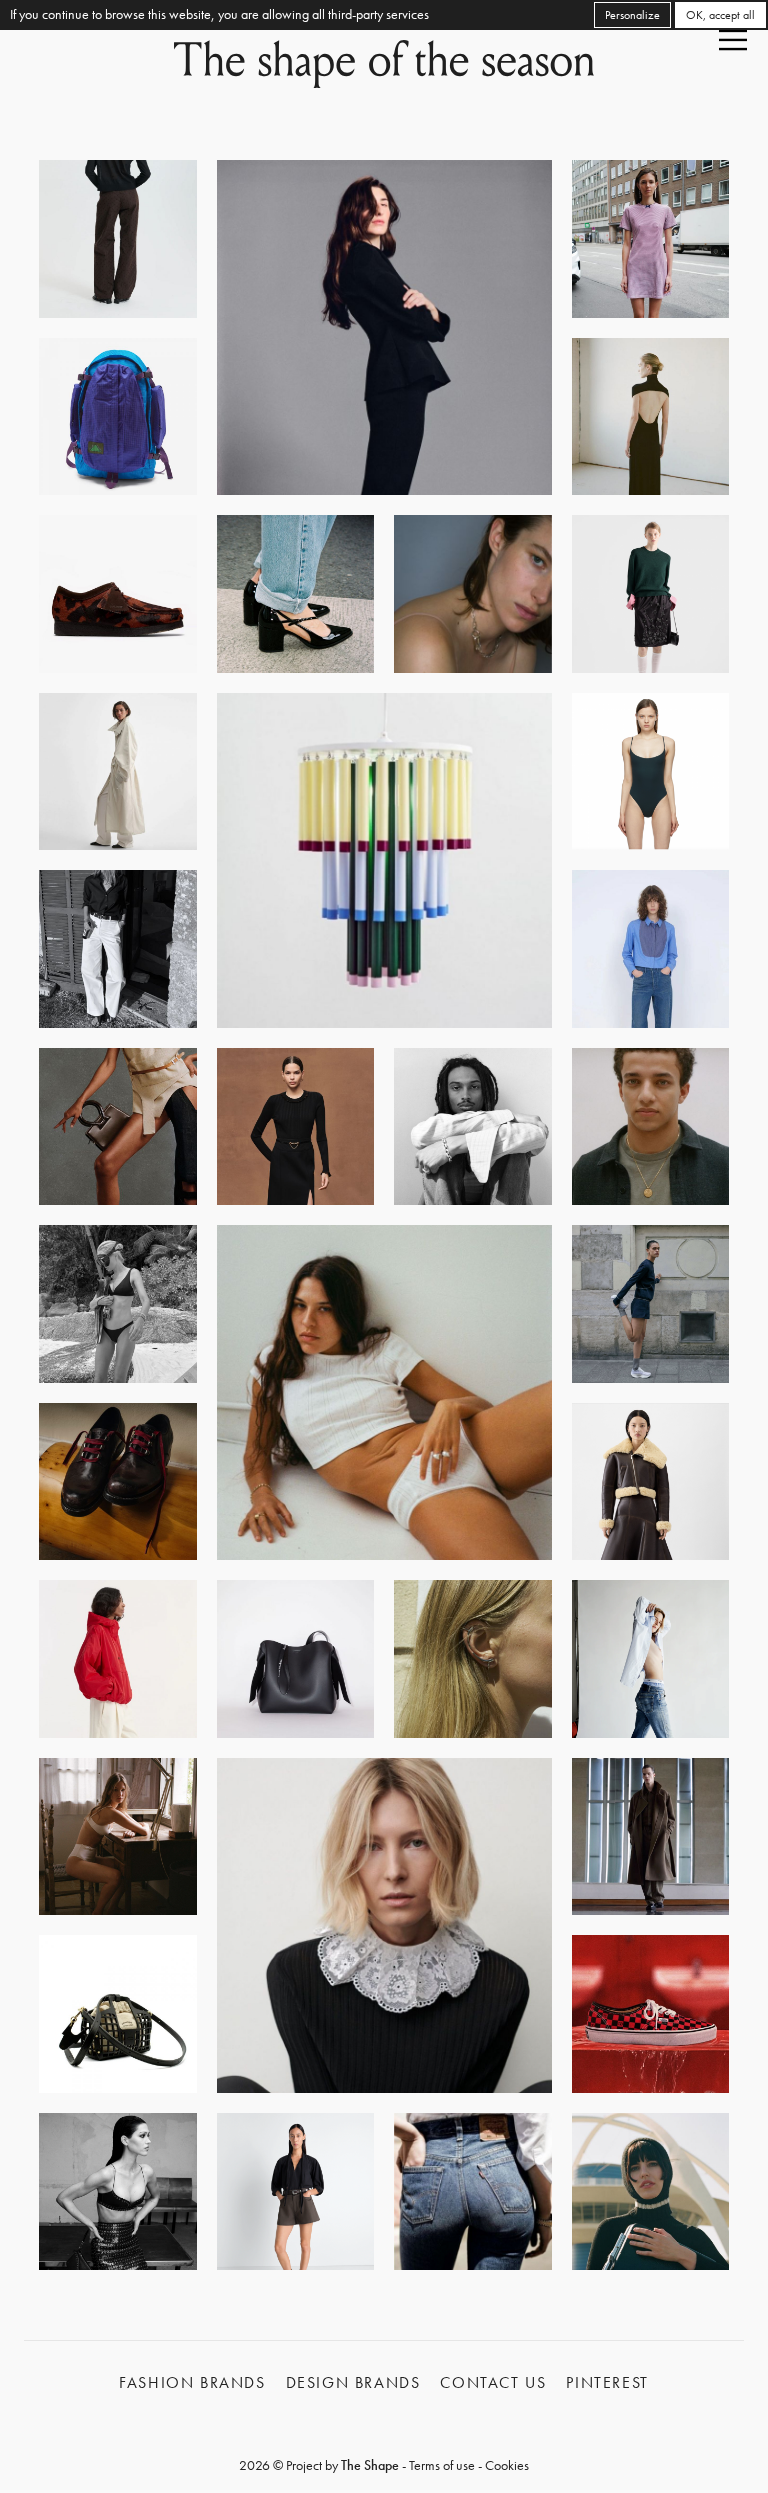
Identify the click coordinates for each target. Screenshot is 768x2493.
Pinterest (607, 2382)
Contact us (493, 2382)
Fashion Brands (192, 2382)
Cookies (507, 2465)
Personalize (632, 15)
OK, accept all (720, 15)
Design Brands (353, 2382)
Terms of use (442, 2465)
